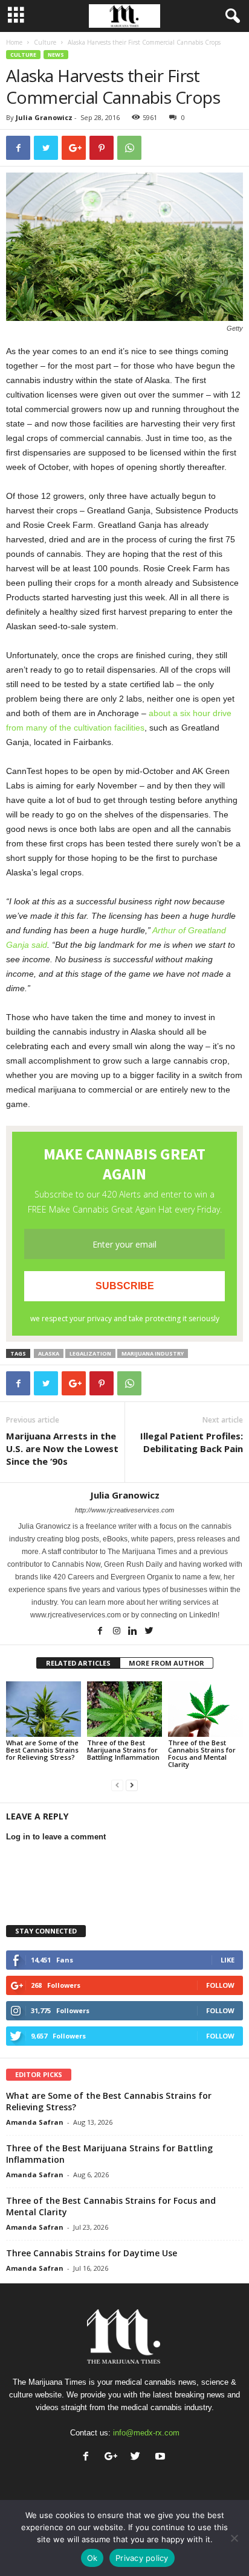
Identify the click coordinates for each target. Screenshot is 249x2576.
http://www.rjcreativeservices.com (124, 1510)
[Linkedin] (134, 1632)
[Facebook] (101, 1632)
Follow (220, 1985)
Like (228, 1960)
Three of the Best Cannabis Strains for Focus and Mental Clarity (202, 1753)
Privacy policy (142, 2558)
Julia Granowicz (44, 117)
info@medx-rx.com (146, 2433)
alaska (49, 1353)
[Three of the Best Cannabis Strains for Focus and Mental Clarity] (205, 1709)
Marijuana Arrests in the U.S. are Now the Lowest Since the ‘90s (62, 1448)
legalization (90, 1353)
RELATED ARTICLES (78, 1663)
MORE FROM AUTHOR (167, 1663)
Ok (92, 2558)
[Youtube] (162, 2457)
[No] (234, 2538)
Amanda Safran (35, 2122)
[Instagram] (118, 1632)
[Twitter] (149, 1632)
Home (14, 42)
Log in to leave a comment (56, 1837)
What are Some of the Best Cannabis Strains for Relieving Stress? (42, 1750)
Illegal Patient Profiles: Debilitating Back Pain (192, 1442)
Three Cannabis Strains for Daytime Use (92, 2253)
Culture (45, 42)
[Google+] (113, 2457)
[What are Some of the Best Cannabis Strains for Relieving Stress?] (44, 1709)
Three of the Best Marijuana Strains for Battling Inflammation (123, 1750)
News (56, 55)
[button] (230, 16)
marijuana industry (153, 1353)
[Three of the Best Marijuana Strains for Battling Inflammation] (124, 1709)
